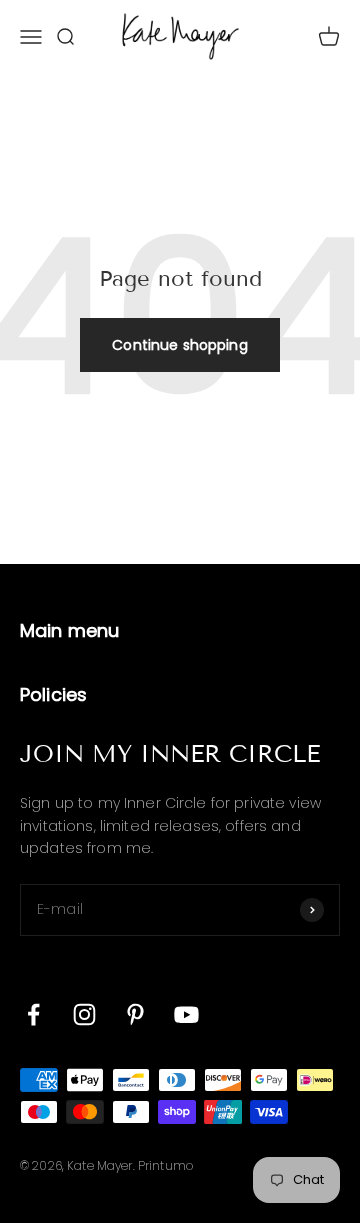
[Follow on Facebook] (33, 1014)
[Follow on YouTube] (186, 1014)
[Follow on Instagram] (84, 1014)
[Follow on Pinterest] (135, 1014)
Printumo (165, 1165)
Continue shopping (179, 345)
